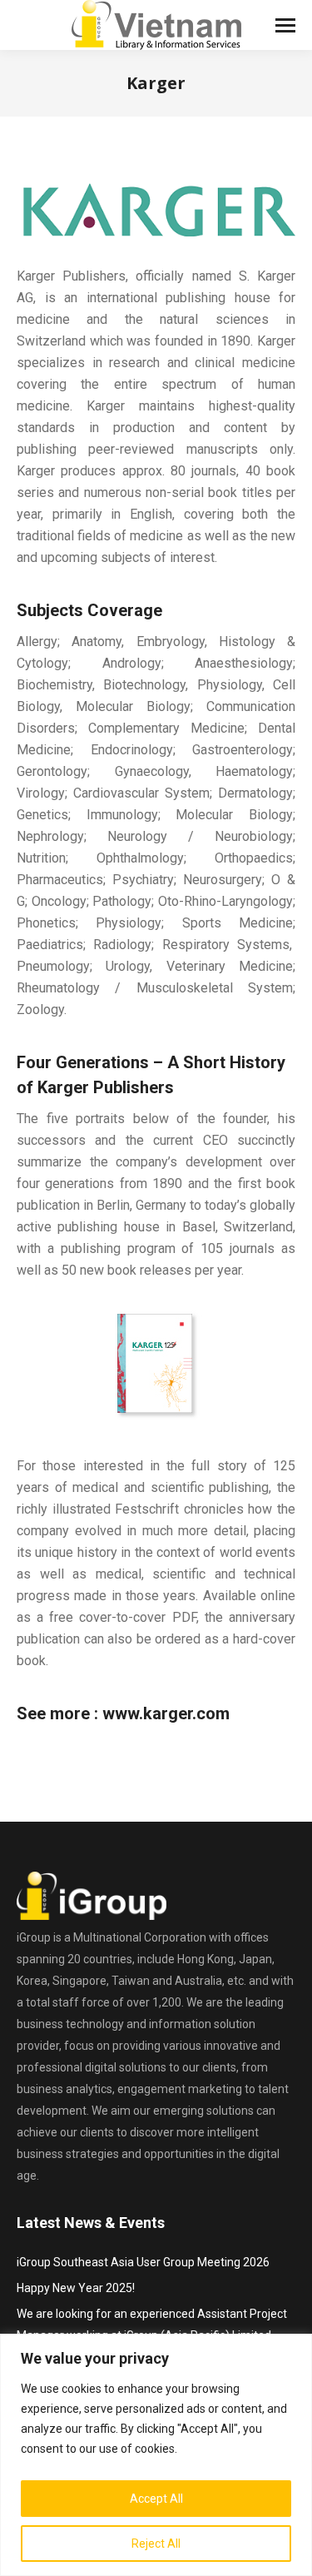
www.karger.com (166, 1713)
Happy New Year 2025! (76, 2288)
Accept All (156, 2499)
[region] (156, 2455)
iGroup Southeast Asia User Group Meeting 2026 (143, 2262)
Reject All (156, 2544)
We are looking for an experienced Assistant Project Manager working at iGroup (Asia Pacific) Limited (152, 2325)
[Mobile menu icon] (285, 25)
